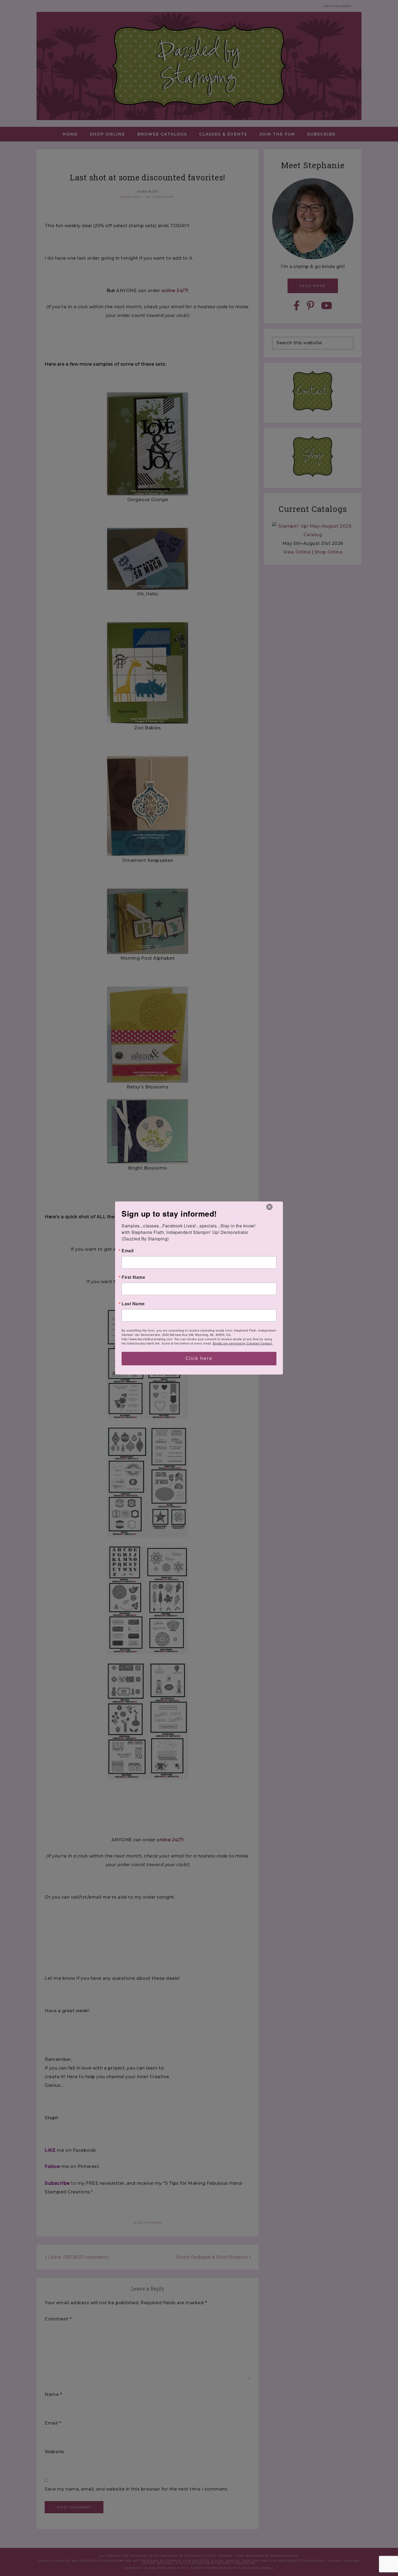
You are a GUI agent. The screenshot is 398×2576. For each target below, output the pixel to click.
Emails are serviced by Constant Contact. (243, 1343)
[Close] (269, 1207)
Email (128, 1251)
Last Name (133, 1304)
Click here (199, 1358)
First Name (133, 1277)
